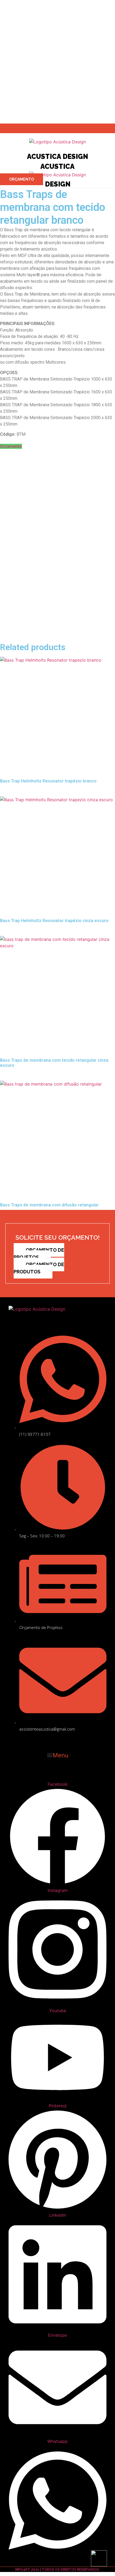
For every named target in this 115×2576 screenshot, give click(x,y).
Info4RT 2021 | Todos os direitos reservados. (57, 2569)
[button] (57, 1755)
